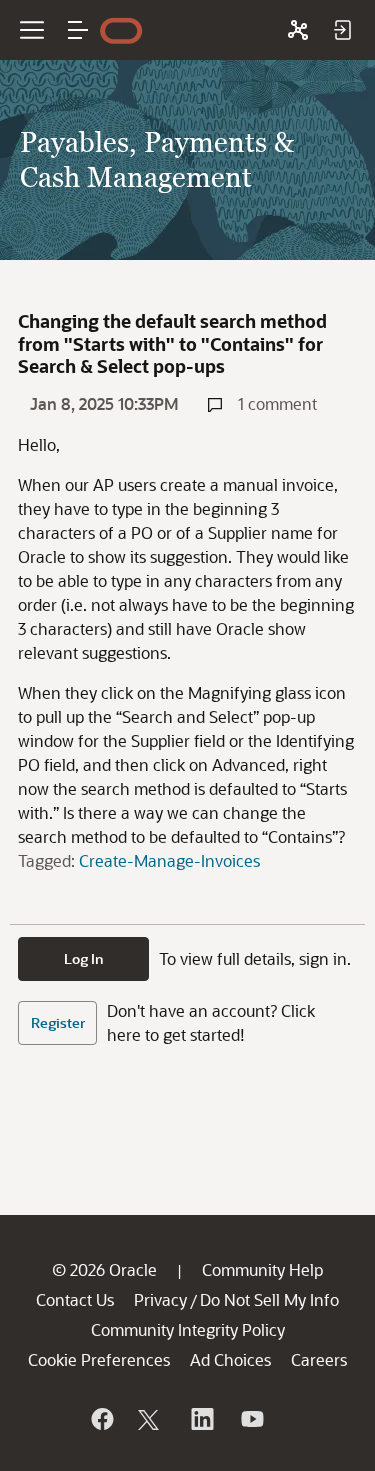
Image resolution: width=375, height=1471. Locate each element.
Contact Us (75, 1299)
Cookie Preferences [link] (99, 1359)
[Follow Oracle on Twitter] (151, 1419)
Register (58, 1022)
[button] (78, 30)
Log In (84, 958)
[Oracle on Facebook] (101, 1419)
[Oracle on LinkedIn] (201, 1419)
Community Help (262, 1269)
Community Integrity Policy (188, 1329)
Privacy (160, 1299)
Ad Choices (230, 1359)
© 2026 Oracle (104, 1269)
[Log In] (342, 30)
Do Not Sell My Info (269, 1299)
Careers (319, 1359)
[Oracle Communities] (298, 30)
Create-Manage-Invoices (169, 860)
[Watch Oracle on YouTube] (251, 1419)
